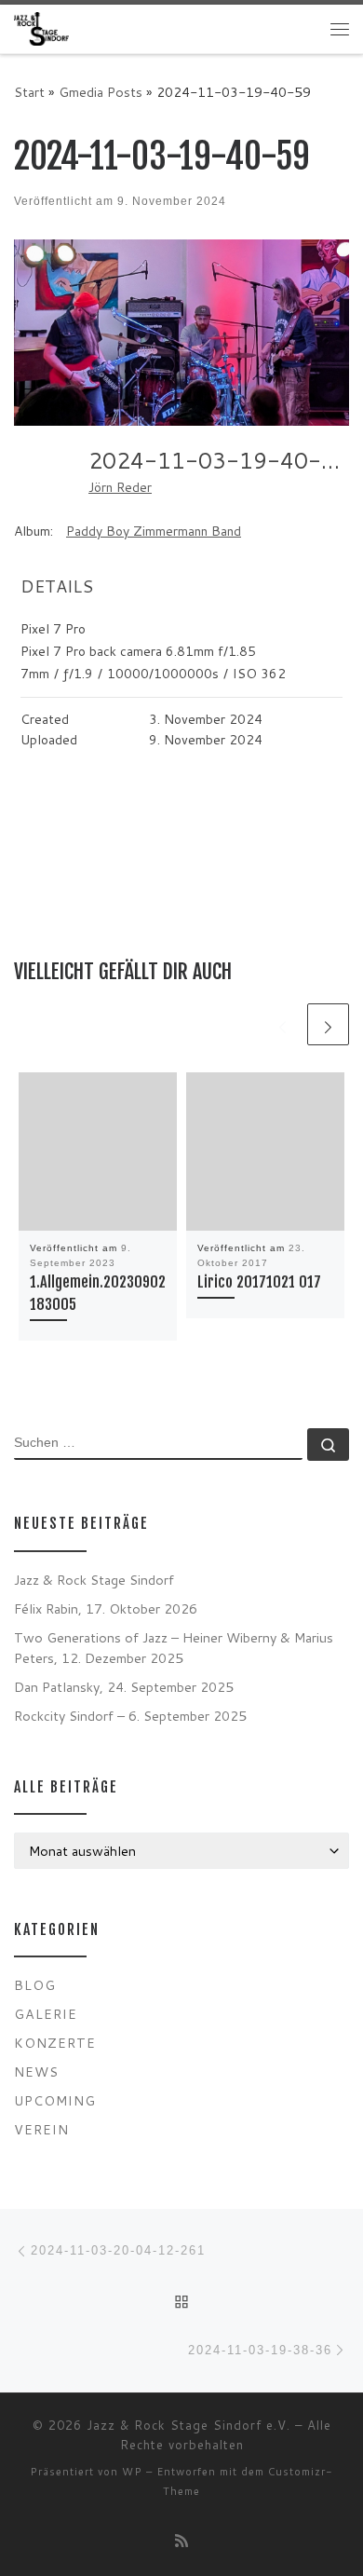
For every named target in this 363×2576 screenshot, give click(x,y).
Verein (41, 2129)
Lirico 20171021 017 (259, 1282)
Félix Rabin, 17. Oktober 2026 (106, 1608)
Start (29, 92)
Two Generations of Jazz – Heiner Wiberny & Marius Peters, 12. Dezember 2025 (174, 1648)
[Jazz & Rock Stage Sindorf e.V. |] (41, 28)
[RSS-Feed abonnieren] (181, 2540)
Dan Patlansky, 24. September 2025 (124, 1687)
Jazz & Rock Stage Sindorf (94, 1580)
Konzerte (55, 2043)
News (36, 2072)
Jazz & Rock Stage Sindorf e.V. (188, 2425)
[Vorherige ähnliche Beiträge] (282, 1024)
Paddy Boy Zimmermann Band (154, 531)
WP (132, 2472)
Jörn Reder (120, 487)
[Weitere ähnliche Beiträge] (328, 1024)
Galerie (46, 2014)
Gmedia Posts (101, 92)
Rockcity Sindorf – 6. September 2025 (130, 1716)
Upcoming (55, 2100)
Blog (35, 1985)
